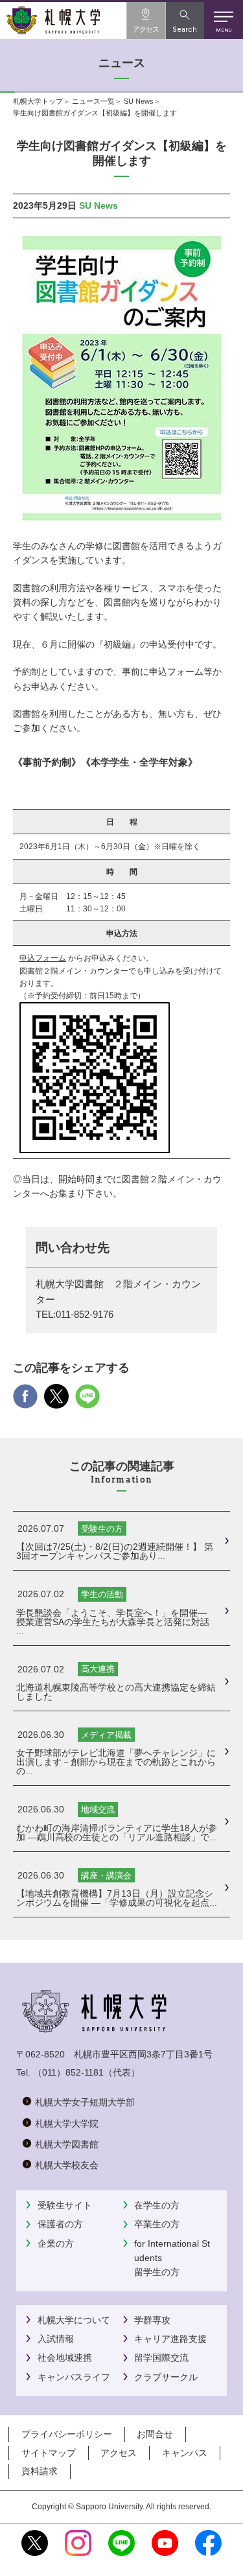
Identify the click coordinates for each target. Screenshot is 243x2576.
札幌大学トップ (38, 101)
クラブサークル (166, 2377)
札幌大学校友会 (67, 2165)
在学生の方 (157, 2205)
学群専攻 (152, 2320)
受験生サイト (65, 2205)
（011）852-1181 (68, 2072)
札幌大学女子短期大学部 (85, 2102)
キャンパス (185, 2453)
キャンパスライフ (74, 2377)
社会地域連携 (65, 2358)
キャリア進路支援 (170, 2339)
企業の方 (56, 2243)
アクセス (119, 2453)
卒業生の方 (157, 2224)
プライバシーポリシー (67, 2434)
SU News (139, 101)
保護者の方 (60, 2224)
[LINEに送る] (87, 1401)
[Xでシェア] (56, 1401)
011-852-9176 (85, 1315)
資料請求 (40, 2471)
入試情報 (56, 2339)
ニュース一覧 (93, 101)
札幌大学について (74, 2320)
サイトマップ (49, 2453)
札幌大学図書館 (67, 2144)
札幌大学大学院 (67, 2124)
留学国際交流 (161, 2358)
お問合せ (155, 2434)
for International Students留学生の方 (172, 2258)
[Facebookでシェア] (25, 1401)
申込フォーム (43, 958)
